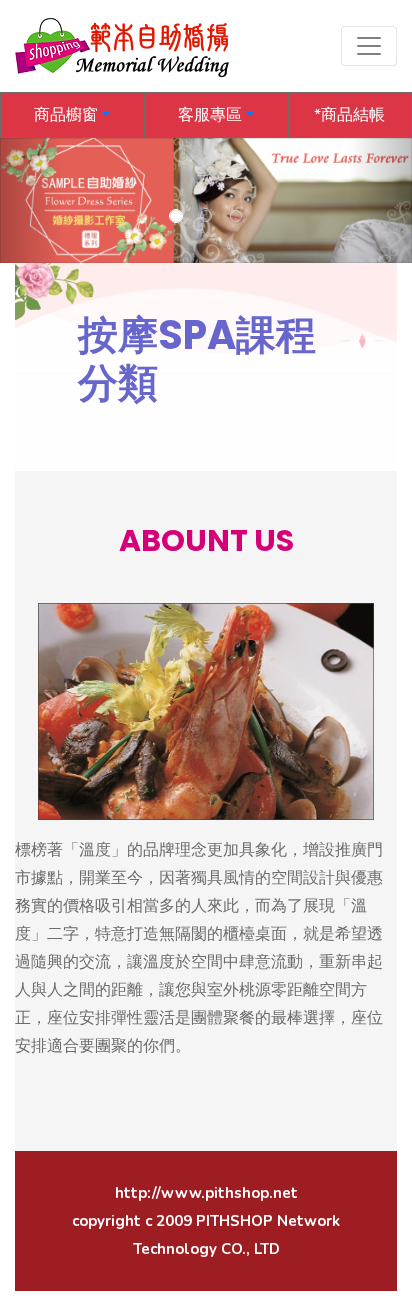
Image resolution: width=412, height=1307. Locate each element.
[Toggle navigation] (369, 46)
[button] (72, 115)
